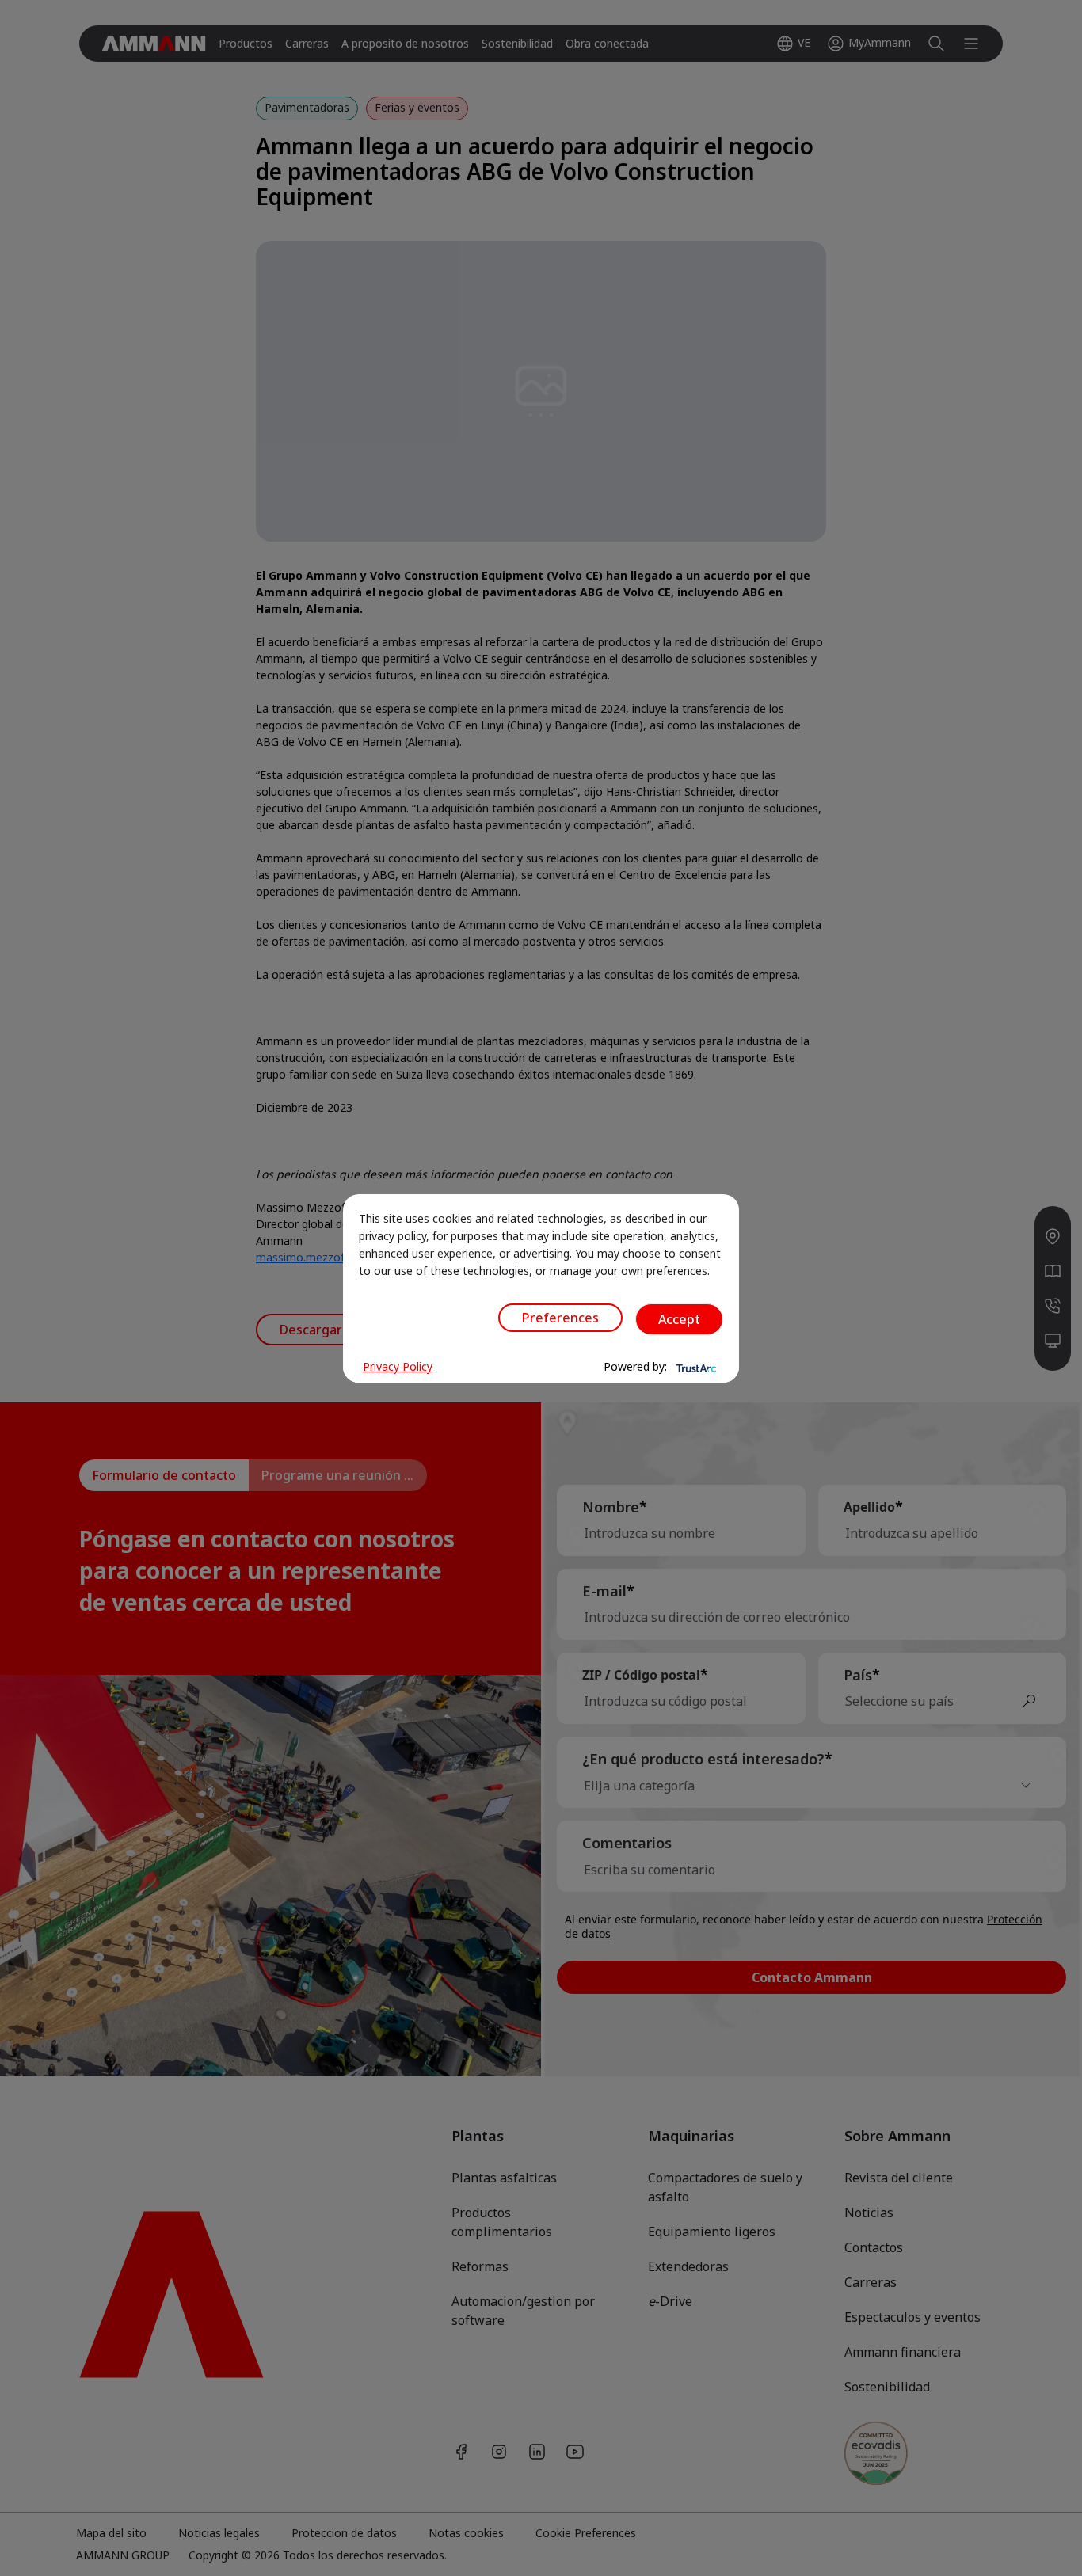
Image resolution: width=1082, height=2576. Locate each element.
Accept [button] (679, 1319)
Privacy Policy (398, 1366)
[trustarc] (695, 1367)
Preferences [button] (560, 1318)
